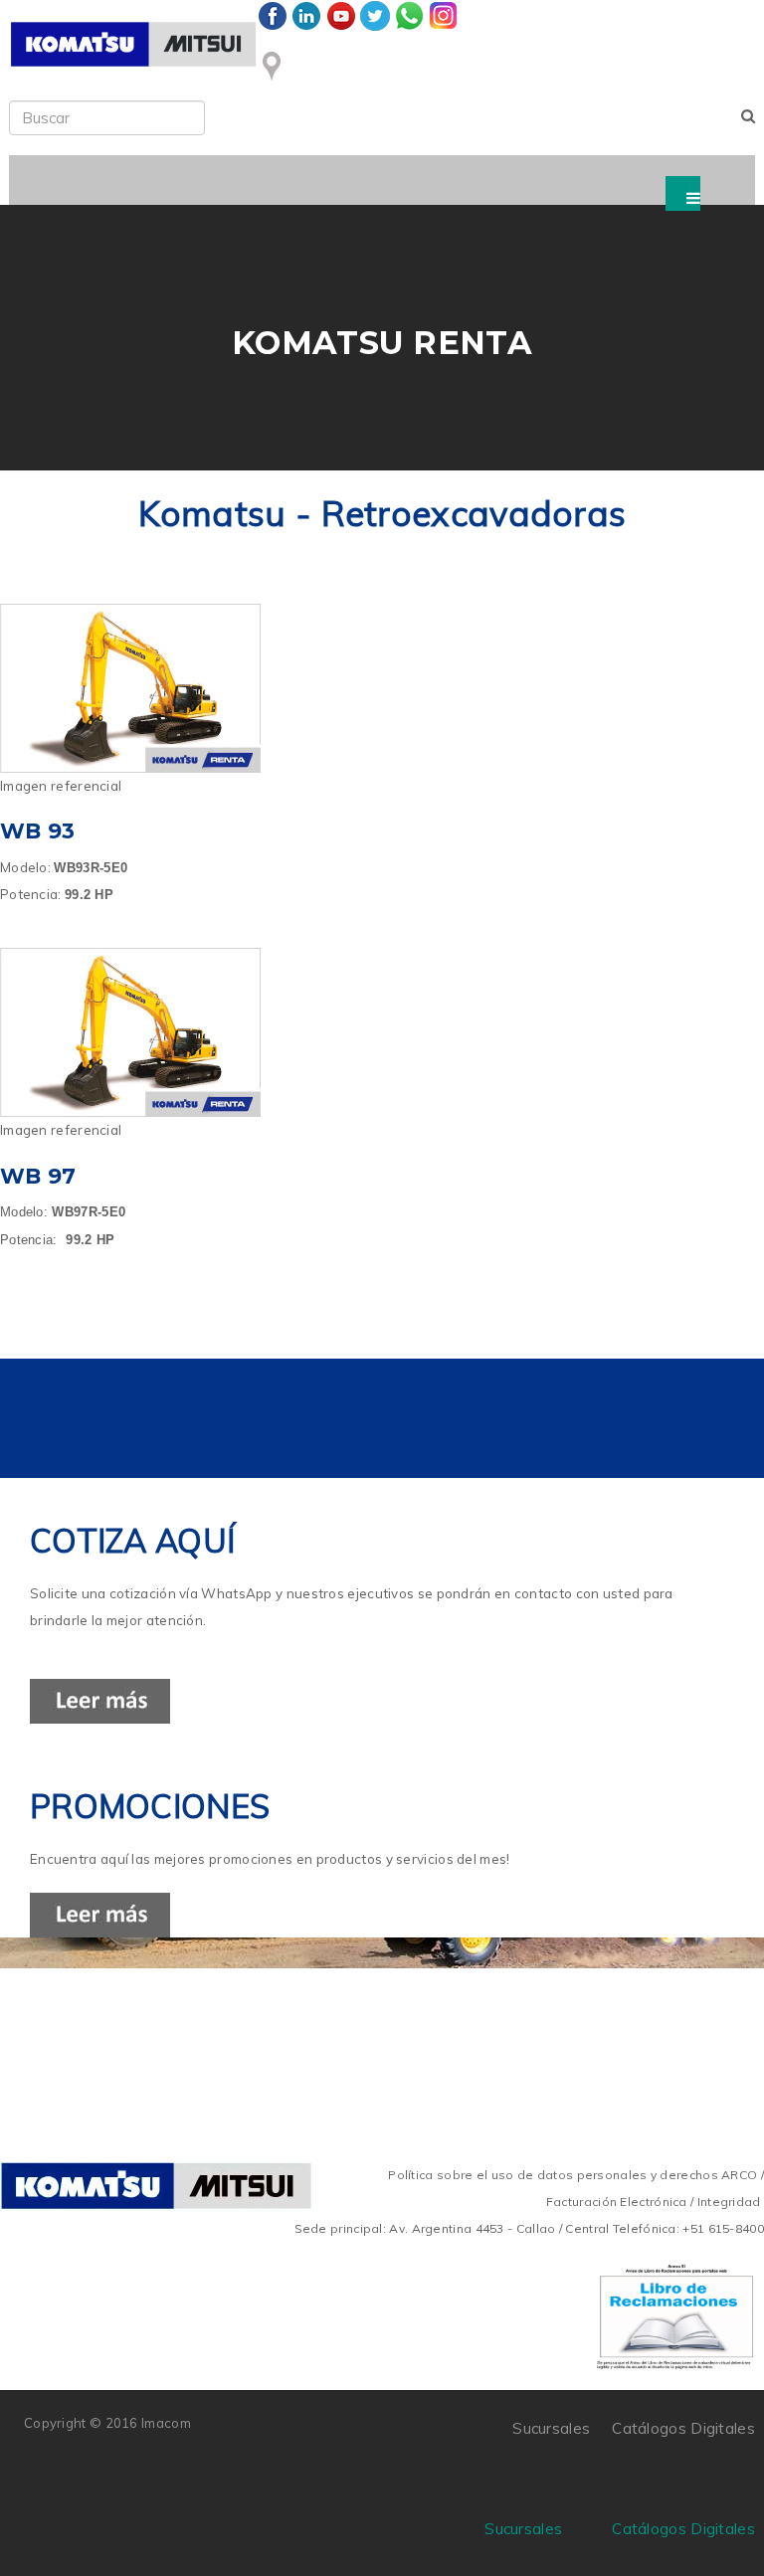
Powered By (282, 2436)
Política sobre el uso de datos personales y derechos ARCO (574, 2175)
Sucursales (523, 2529)
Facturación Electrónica (617, 2202)
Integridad (729, 2202)
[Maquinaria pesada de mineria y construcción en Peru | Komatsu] (133, 44)
